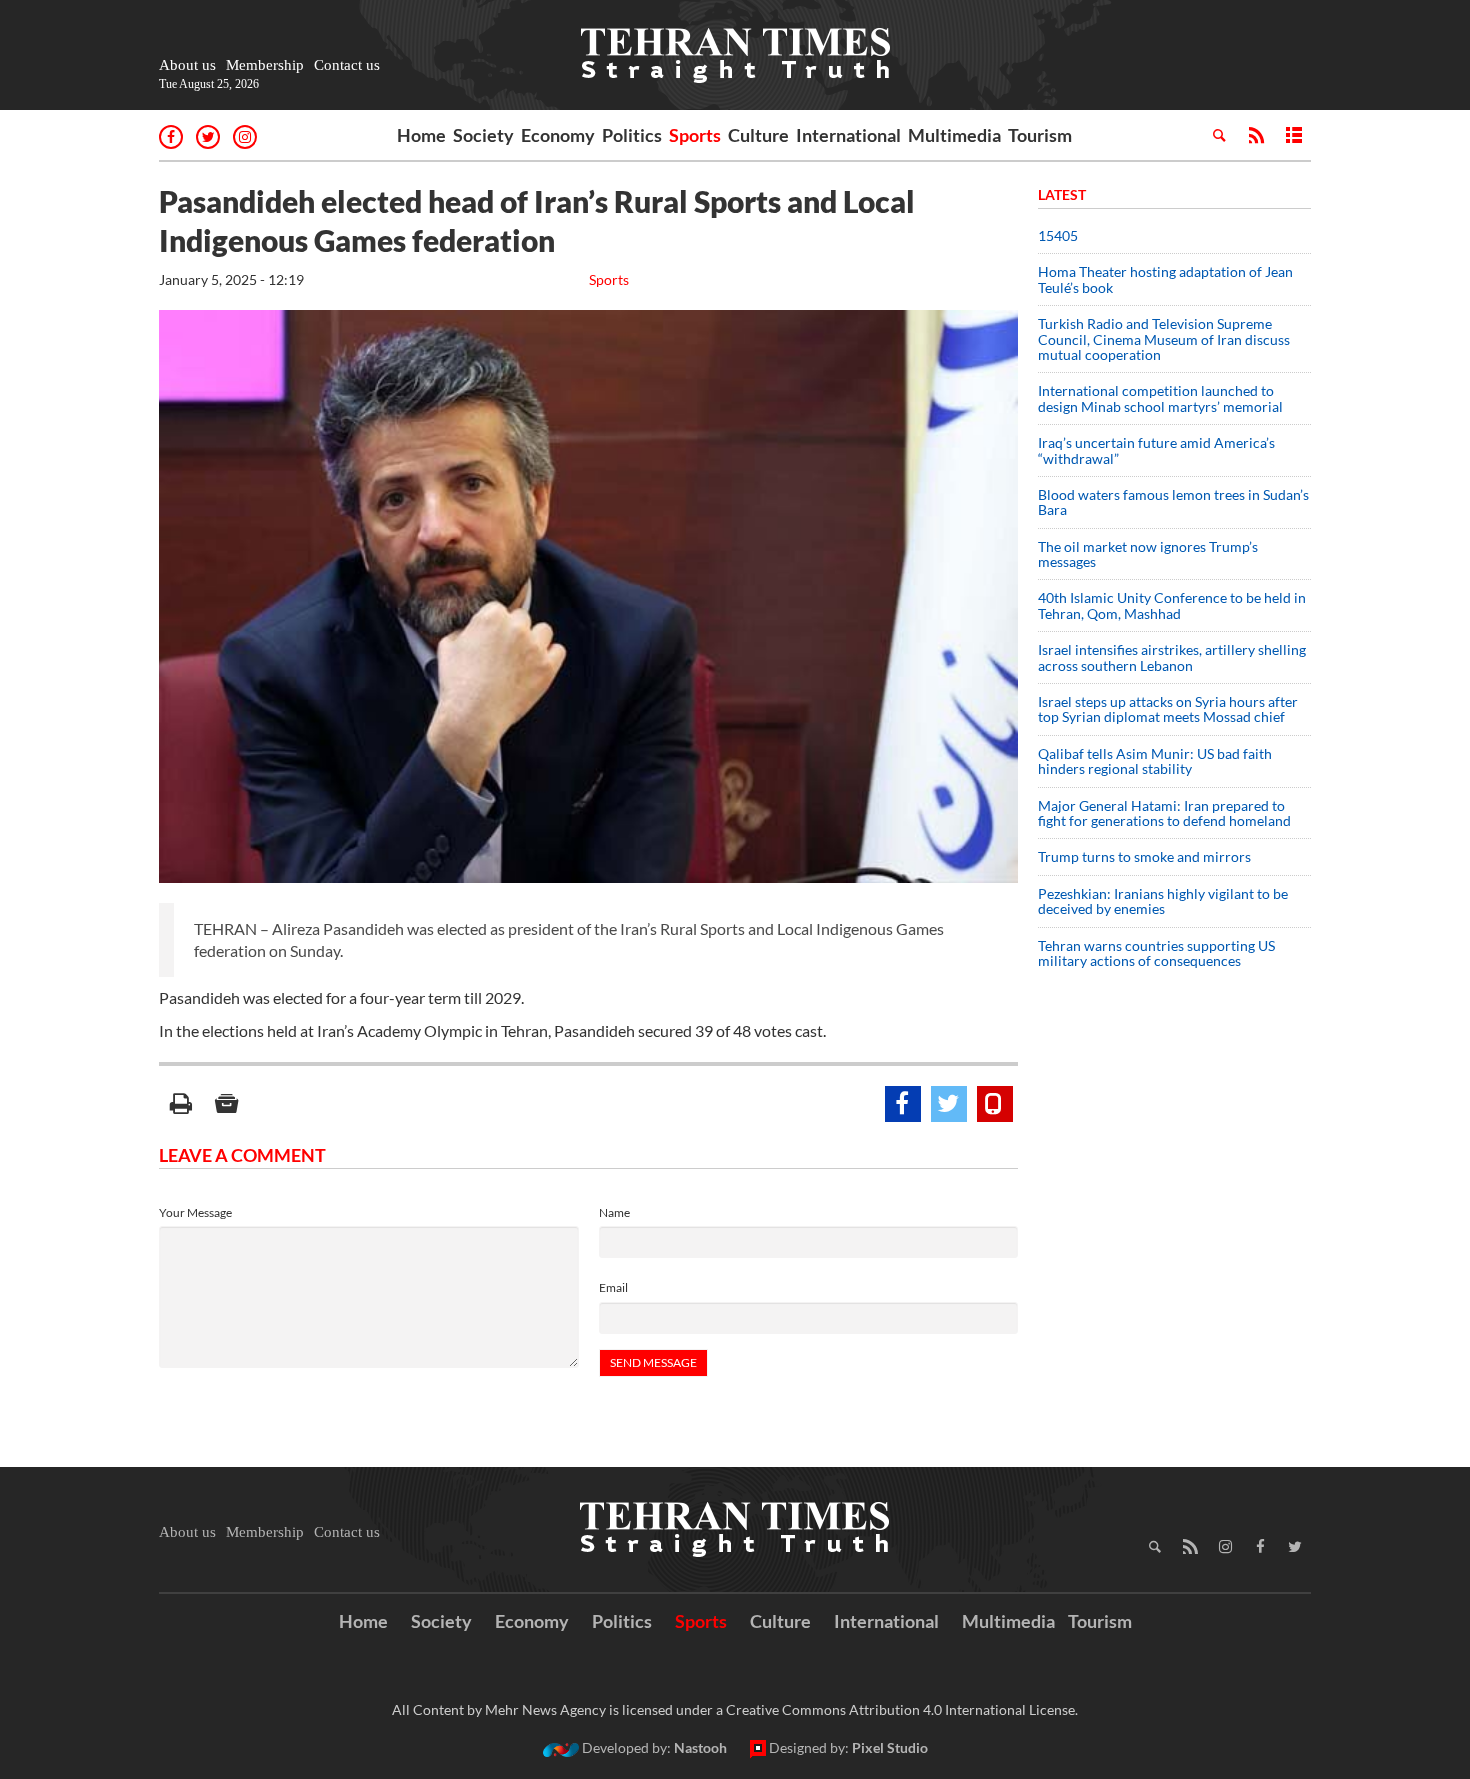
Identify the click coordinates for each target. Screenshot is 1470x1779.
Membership (265, 65)
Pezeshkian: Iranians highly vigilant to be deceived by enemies (1163, 901)
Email (613, 1287)
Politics (632, 135)
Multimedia (954, 135)
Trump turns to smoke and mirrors (1144, 856)
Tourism (1040, 135)
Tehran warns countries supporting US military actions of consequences (1156, 953)
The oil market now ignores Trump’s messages (1148, 554)
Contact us (347, 65)
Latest (1062, 194)
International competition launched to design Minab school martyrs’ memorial (1160, 398)
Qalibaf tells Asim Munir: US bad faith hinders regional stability (1155, 761)
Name (614, 1212)
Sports (695, 135)
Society (483, 135)
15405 (1058, 235)
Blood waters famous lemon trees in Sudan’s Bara (1173, 502)
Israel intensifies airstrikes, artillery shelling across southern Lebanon (1172, 657)
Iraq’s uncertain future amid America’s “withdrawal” (1156, 450)
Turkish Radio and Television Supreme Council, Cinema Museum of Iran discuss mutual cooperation (1164, 339)
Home (421, 135)
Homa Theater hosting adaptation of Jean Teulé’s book (1165, 279)
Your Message (195, 1212)
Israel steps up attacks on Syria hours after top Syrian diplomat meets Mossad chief (1168, 709)
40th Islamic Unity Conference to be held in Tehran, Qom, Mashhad (1172, 605)
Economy (558, 135)
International (848, 135)
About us (187, 65)
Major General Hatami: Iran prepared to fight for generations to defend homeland (1166, 813)
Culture (758, 135)
